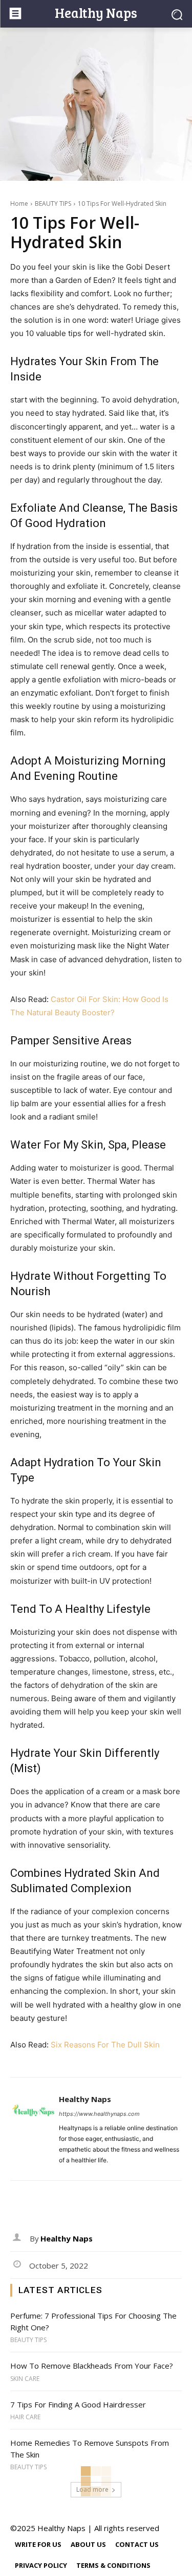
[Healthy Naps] (33, 2129)
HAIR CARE (25, 2417)
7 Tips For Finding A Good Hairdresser (78, 2404)
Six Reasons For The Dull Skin (105, 2045)
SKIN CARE (25, 2379)
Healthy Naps (85, 2099)
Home (19, 204)
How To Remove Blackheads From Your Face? (92, 2366)
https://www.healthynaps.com (99, 2114)
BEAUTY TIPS (53, 204)
